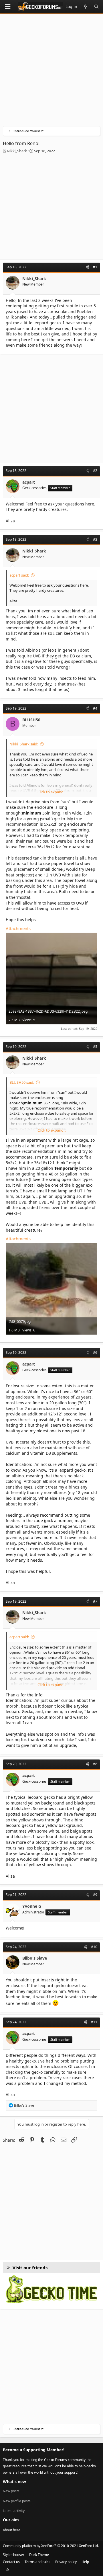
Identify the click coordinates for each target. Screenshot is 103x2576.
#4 (95, 708)
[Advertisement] (51, 72)
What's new (14, 2482)
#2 (95, 471)
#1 (95, 267)
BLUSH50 (31, 720)
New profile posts (17, 2501)
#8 (95, 1764)
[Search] (96, 7)
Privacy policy (66, 2562)
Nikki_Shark (17, 151)
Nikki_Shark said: (24, 744)
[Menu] (7, 7)
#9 (95, 1895)
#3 (95, 539)
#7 (95, 1601)
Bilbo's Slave (35, 1958)
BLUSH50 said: (22, 1082)
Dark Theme (39, 2555)
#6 (95, 1353)
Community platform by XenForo (51, 2546)
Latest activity (14, 2511)
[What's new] (86, 7)
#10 (94, 1947)
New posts (11, 2491)
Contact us (11, 2562)
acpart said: (19, 575)
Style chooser (14, 2555)
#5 (95, 1047)
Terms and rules (37, 2562)
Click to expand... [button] (52, 792)
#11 (94, 2022)
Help (85, 2562)
